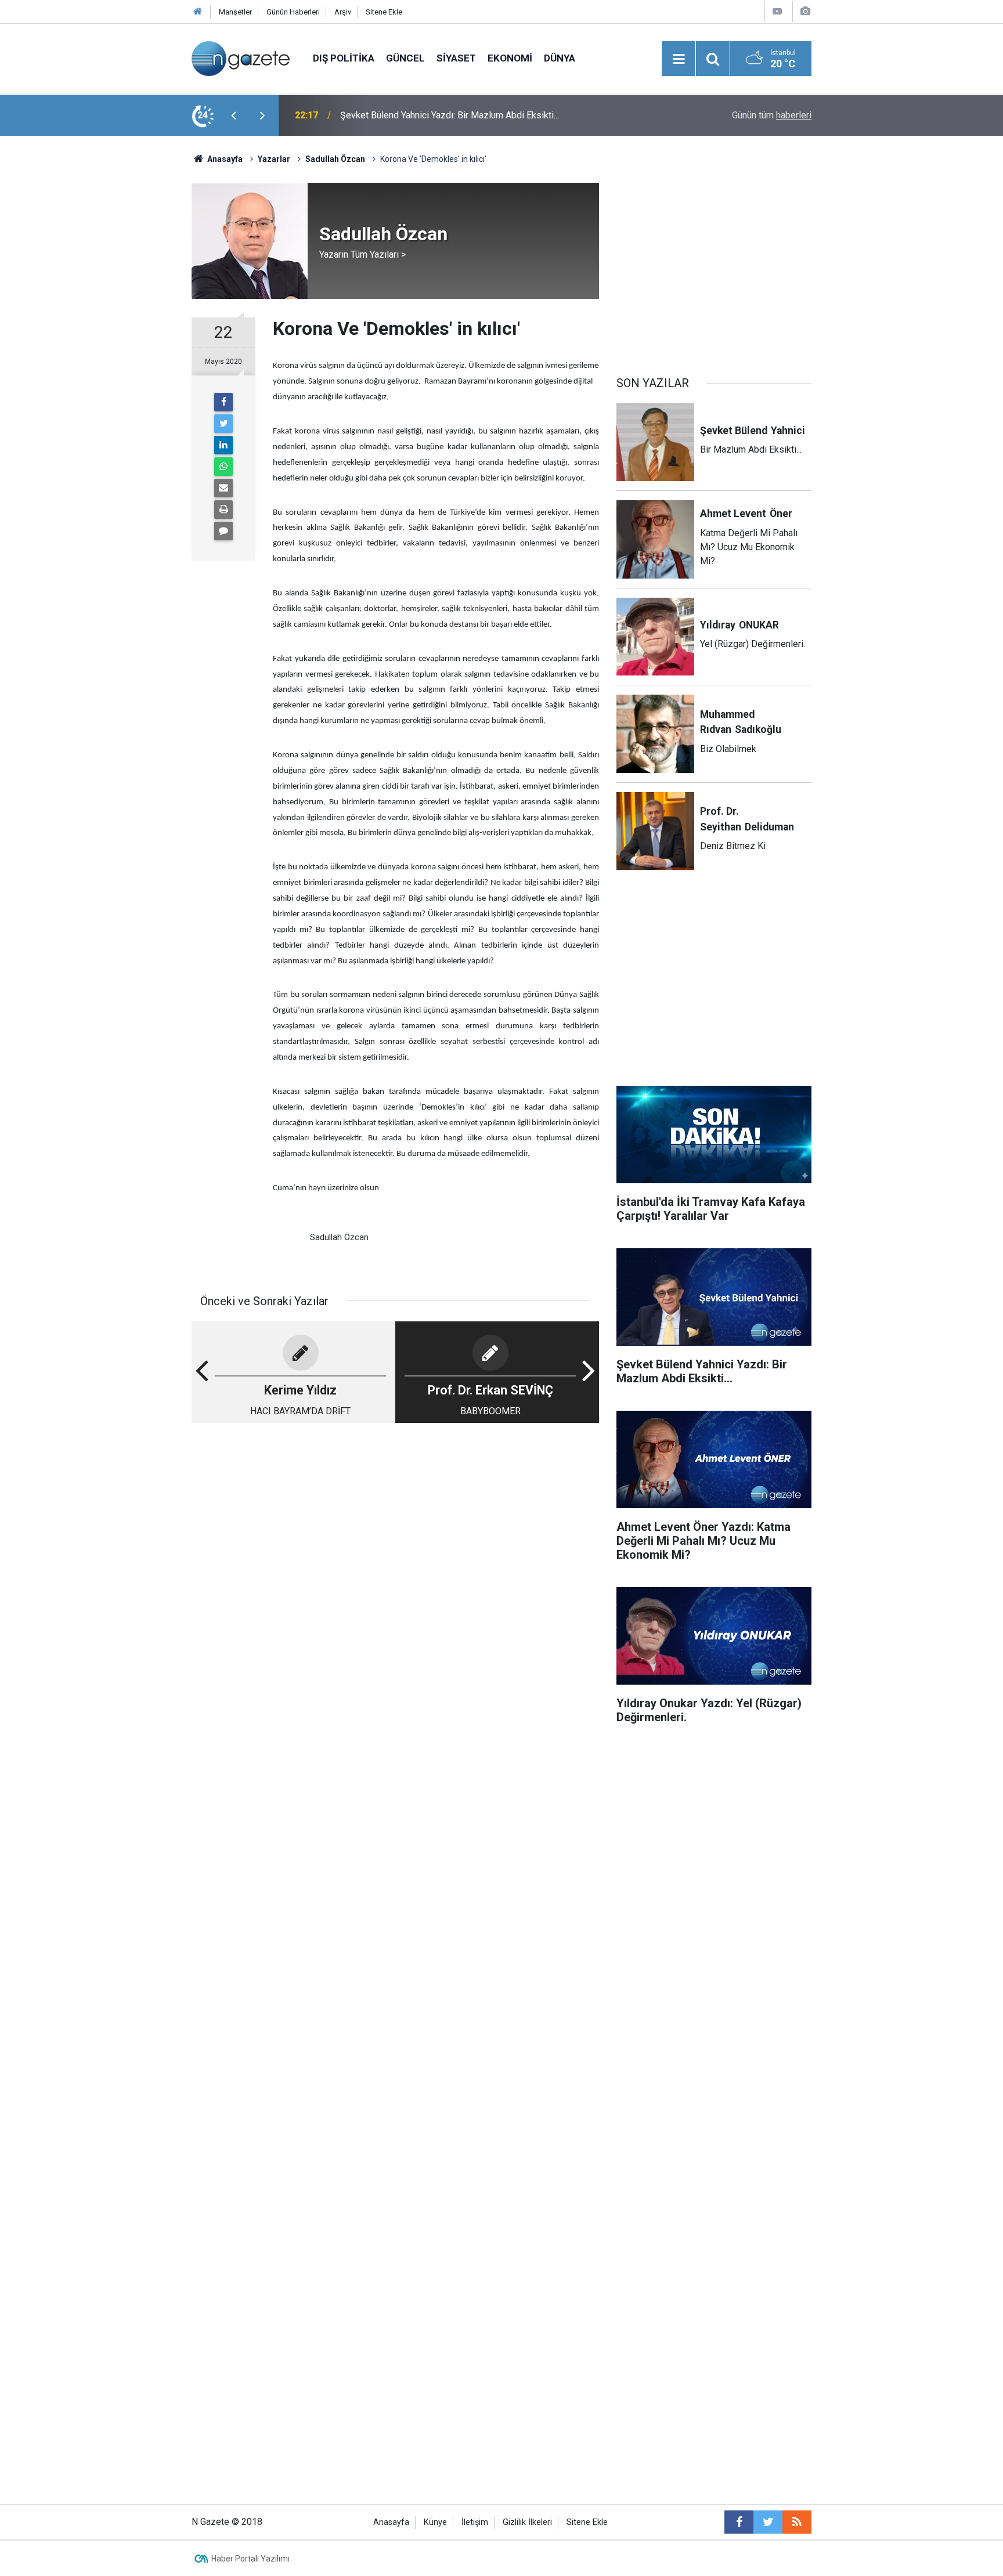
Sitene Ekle (384, 12)
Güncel (405, 58)
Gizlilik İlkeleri (527, 2522)
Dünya (560, 58)
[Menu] (679, 59)
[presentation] (233, 115)
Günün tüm (772, 115)
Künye (435, 2522)
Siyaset (456, 58)
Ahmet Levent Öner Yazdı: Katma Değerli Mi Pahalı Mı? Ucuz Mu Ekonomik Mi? (490, 115)
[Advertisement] (96, 339)
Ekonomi (510, 58)
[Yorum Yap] (223, 531)
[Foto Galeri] (805, 11)
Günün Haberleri (293, 12)
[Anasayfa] (198, 12)
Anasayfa (391, 2522)
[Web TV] (777, 11)
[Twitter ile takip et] (768, 2522)
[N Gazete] (241, 58)
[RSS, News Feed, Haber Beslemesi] (797, 2522)
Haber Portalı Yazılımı (250, 2559)
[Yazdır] (223, 510)
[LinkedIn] (223, 445)
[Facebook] (223, 402)
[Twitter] (223, 424)
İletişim (475, 2522)
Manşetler (235, 12)
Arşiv (343, 12)
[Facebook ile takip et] (739, 2522)
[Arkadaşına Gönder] (223, 488)
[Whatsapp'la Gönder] (223, 467)
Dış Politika (344, 58)
